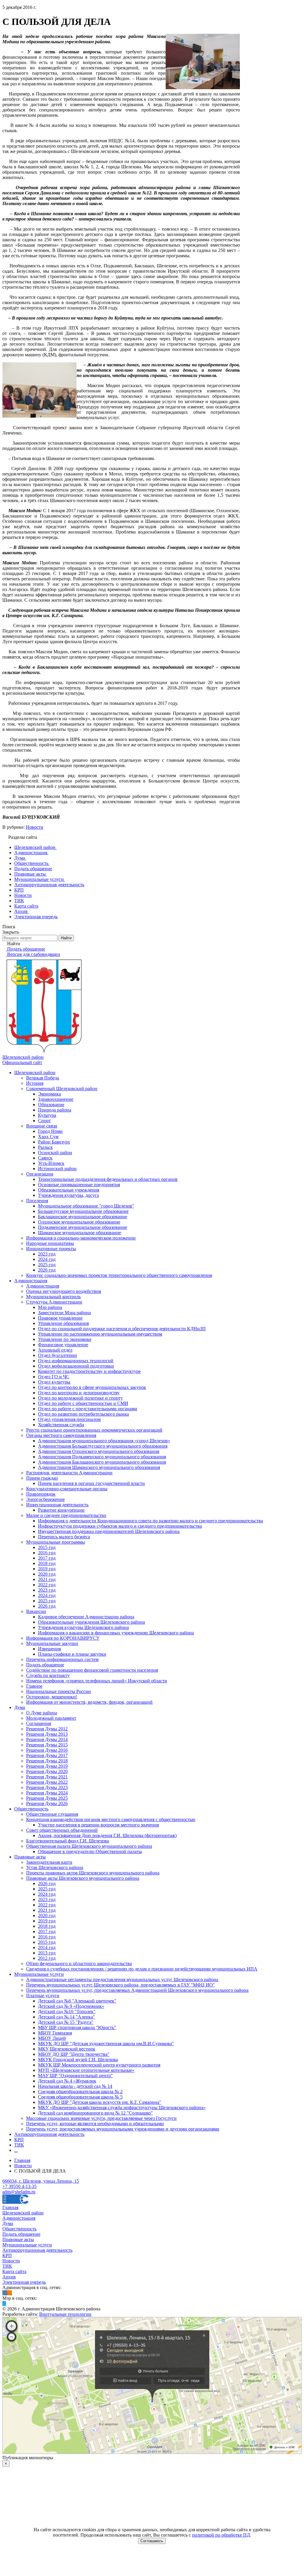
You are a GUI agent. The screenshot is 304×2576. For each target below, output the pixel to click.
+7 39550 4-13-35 (19, 2186)
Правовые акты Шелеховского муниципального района (83, 1878)
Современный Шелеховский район (62, 1089)
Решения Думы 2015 (47, 1745)
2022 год (47, 1585)
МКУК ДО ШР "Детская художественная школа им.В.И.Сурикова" (106, 2044)
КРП (19, 2140)
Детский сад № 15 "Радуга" (66, 2022)
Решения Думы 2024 (47, 1793)
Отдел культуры (54, 1382)
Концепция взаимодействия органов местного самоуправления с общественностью (111, 1819)
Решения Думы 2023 (47, 1787)
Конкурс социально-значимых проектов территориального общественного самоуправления (119, 1275)
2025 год (47, 1265)
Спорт (44, 1121)
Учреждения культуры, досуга (68, 1195)
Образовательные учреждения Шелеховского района (91, 1622)
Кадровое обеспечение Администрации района (86, 1617)
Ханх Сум (48, 1137)
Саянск (45, 1158)
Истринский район (57, 1169)
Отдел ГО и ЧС (54, 1377)
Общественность (31, 1809)
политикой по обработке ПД (221, 2535)
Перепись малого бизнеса (64, 1537)
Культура (47, 1115)
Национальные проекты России (58, 1691)
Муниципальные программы (56, 1542)
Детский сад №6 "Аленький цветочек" (77, 2001)
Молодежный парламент (51, 1718)
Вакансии (36, 1611)
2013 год (47, 1953)
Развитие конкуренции (61, 1510)
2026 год (47, 1270)
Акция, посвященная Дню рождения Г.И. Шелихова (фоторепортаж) (107, 1835)
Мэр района (50, 1307)
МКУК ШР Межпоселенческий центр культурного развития (99, 2065)
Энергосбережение (45, 1499)
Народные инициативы (50, 1243)
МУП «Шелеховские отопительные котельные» (86, 2070)
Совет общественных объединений (62, 1830)
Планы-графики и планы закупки (72, 1654)
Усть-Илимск (51, 1163)
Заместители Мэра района (64, 1313)
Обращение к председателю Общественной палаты (90, 1851)
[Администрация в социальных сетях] (5, 2293)
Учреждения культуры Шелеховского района (83, 1627)
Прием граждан (42, 1478)
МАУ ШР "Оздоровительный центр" (75, 2076)
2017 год (47, 1558)
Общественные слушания (52, 1814)
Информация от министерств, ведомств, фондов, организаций (89, 1702)
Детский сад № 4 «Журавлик (67, 2081)
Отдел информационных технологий (76, 1361)
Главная (10, 2207)
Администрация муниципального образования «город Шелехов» (104, 1441)
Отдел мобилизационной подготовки (76, 1366)
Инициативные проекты (51, 1249)
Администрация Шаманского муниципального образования (99, 1467)
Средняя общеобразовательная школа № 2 (80, 2092)
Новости (35, 827)
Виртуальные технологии (65, 2314)
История (35, 1083)
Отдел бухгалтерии (57, 1355)
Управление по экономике (65, 1339)
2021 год (47, 1579)
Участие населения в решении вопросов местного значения (98, 1825)
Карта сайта (14, 2271)
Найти (66, 938)
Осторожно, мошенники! (52, 1697)
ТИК (19, 2145)
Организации (40, 1174)
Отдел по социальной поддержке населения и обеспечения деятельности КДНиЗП (122, 1329)
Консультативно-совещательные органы (67, 1489)
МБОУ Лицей (52, 2038)
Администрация (31, 1281)
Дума (20, 1707)
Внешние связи (42, 1126)
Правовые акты (30, 1857)
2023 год (47, 1254)
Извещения (49, 1649)
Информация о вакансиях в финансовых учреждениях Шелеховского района (116, 1633)
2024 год (47, 1259)
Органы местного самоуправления (61, 1435)
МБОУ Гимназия (55, 2033)
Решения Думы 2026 (47, 1803)
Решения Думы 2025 (47, 1798)
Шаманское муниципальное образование (80, 1233)
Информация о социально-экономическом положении (81, 1238)
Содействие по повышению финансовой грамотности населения (92, 1670)
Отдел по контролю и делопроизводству (79, 1393)
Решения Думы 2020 (47, 1771)
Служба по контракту (48, 1675)
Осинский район (55, 1153)
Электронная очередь (24, 2282)
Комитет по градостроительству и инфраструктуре (89, 1371)
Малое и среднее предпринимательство (66, 1515)
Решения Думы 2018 (47, 1761)
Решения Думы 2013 (47, 1734)
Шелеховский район (35, 1073)
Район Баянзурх (54, 1142)
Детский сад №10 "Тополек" (67, 2012)
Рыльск (45, 1147)
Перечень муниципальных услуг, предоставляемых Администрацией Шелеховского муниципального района (137, 1990)
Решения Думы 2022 (47, 1782)
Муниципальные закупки (52, 1643)
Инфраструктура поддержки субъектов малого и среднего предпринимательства (120, 1526)
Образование (51, 1105)
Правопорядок (41, 1494)
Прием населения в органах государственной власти (91, 1483)
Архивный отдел (55, 1350)
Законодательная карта (49, 1862)
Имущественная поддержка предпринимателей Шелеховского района (109, 1531)
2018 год (47, 1563)
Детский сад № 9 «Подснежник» (71, 2006)
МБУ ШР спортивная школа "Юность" (77, 2028)
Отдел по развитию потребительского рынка (83, 1414)
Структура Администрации (54, 1302)
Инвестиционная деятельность (57, 1505)
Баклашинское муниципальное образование (83, 1217)
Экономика (49, 1094)
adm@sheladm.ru (19, 2192)
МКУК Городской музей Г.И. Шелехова (78, 2060)
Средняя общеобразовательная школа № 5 (80, 2097)
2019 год (47, 1569)
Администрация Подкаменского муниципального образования (102, 1457)
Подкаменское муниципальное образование (83, 1227)
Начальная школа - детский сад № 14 (75, 2086)
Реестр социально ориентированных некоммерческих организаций (94, 1430)
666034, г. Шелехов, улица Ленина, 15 (41, 2181)
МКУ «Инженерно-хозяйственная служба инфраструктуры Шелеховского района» (122, 2108)
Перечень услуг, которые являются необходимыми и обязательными (95, 2124)
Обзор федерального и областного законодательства (79, 1963)
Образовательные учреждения (69, 1190)
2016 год (47, 1553)
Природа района (55, 1110)
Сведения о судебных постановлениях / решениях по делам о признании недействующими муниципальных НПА (142, 1969)
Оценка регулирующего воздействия (64, 1291)
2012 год (47, 1958)
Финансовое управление (63, 1345)
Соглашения (39, 1723)
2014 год (47, 1947)
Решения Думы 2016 (47, 1750)
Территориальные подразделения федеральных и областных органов (108, 1179)
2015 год (47, 1547)
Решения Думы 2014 (47, 1739)
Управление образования (63, 1323)
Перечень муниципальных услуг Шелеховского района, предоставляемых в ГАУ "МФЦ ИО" (121, 1985)
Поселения (37, 1201)
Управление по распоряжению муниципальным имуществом (100, 1334)
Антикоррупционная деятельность (49, 2134)
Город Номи (50, 1131)
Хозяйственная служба (61, 1425)
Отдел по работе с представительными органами (88, 1409)
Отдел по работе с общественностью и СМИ (83, 1403)
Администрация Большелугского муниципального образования (103, 1446)
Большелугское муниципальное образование (83, 1211)
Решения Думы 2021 (47, 1777)
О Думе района (42, 1713)
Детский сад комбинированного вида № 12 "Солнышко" (95, 2113)
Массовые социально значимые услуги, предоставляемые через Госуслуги (101, 2118)
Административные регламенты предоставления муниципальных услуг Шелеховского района (122, 1979)
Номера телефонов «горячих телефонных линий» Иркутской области (97, 1681)
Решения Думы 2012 (47, 1729)
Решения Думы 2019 (47, 1766)
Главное (34, 1686)
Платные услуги (43, 1996)
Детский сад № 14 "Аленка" (66, 2017)
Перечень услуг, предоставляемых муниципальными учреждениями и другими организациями (123, 2129)
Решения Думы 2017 (47, 1755)
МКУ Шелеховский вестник (67, 2049)
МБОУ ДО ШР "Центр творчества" (74, 2054)
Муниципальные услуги (39, 1974)
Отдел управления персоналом (69, 1419)
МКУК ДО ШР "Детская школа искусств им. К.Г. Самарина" (100, 2102)
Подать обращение (45, 1665)
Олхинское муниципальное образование (79, 1222)
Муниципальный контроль (53, 1297)
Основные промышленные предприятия (79, 1185)
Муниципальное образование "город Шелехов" (86, 1206)
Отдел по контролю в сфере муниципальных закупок (92, 1387)
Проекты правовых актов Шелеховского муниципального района (93, 1873)
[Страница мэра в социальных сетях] (4, 2303)
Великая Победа (43, 1078)
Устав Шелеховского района (55, 1867)
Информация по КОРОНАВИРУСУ (63, 1638)
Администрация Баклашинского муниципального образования (102, 1462)
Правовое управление (60, 1318)
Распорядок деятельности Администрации (69, 1473)
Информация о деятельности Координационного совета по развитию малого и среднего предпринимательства (151, 1521)
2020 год (47, 1574)
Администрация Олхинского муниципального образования (99, 1451)
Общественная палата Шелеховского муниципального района (89, 1846)
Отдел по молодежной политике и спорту (80, 1398)
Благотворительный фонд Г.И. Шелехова (68, 1841)
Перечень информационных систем (62, 1659)
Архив (9, 2277)
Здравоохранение (56, 1099)
